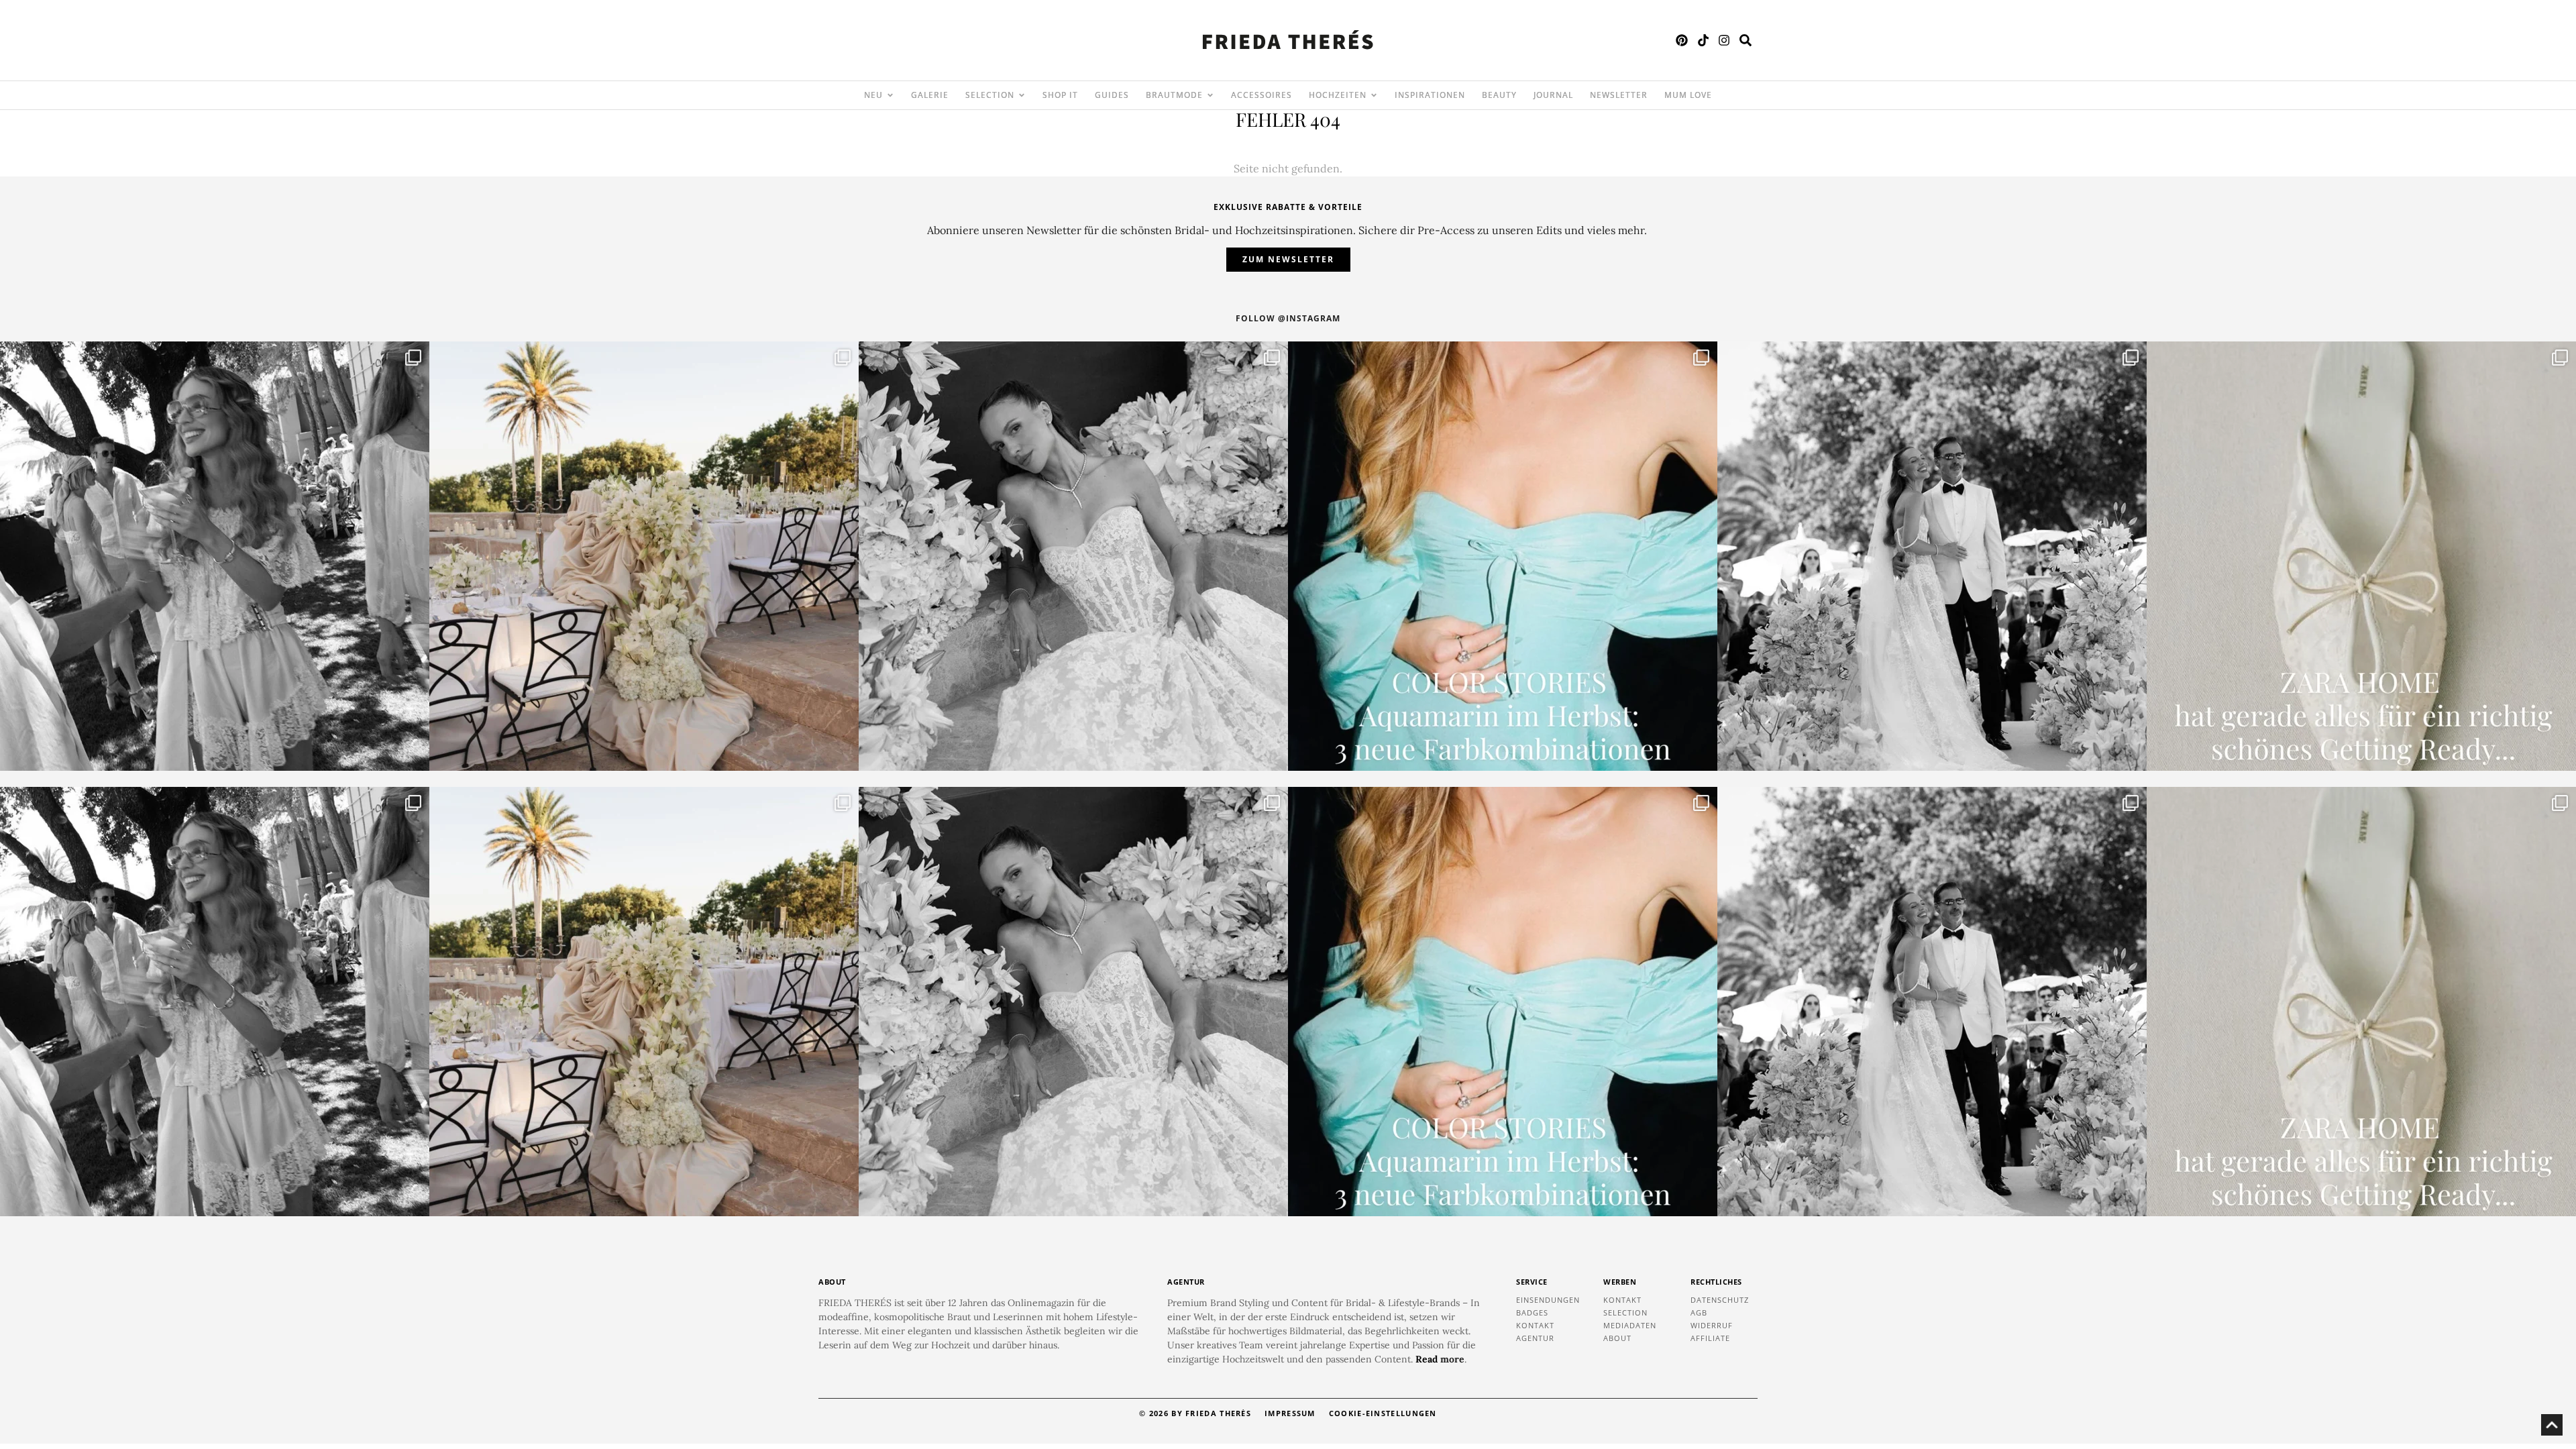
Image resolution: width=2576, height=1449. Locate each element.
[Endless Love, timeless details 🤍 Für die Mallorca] (644, 556)
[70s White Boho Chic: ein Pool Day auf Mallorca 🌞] (215, 556)
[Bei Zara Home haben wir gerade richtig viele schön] (2361, 556)
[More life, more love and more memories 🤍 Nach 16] (1932, 556)
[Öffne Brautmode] (1210, 95)
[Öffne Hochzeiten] (1374, 95)
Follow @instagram (1288, 318)
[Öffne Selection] (1022, 95)
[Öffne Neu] (890, 95)
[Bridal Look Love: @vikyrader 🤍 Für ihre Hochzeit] (1073, 556)
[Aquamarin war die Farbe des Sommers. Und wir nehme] (1503, 556)
